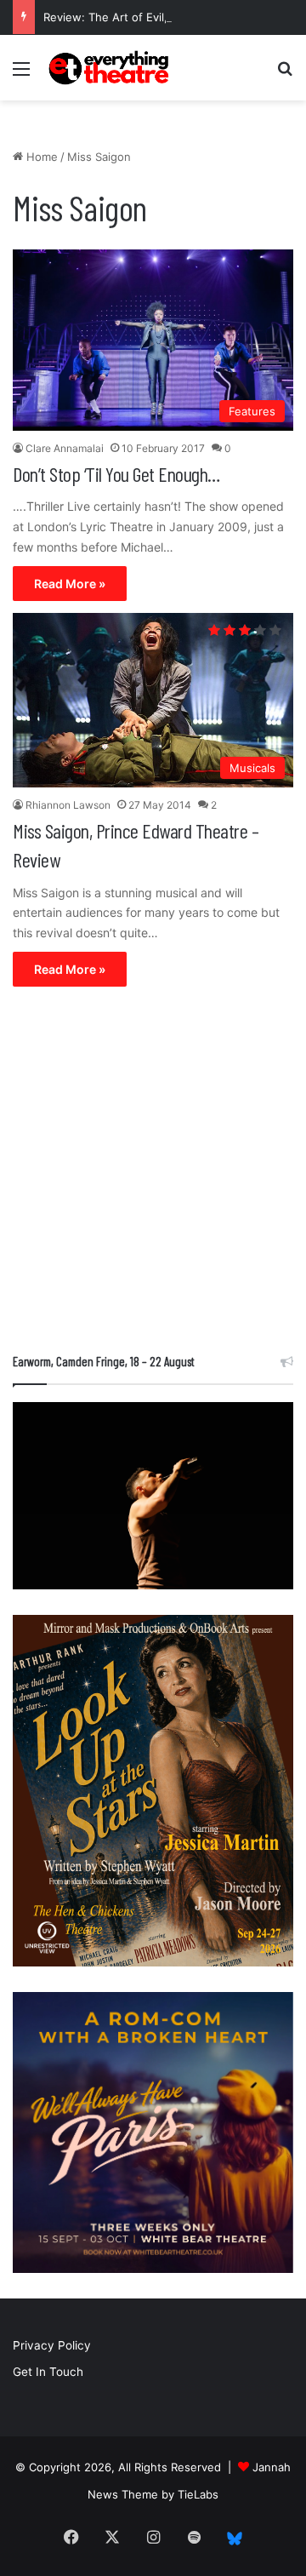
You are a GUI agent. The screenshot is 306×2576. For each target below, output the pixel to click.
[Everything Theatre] (110, 68)
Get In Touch (48, 2372)
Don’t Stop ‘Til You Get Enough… (116, 474)
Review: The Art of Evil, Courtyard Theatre (156, 17)
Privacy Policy (52, 2345)
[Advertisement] (153, 1174)
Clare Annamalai (65, 448)
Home (40, 157)
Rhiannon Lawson (68, 805)
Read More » (70, 584)
